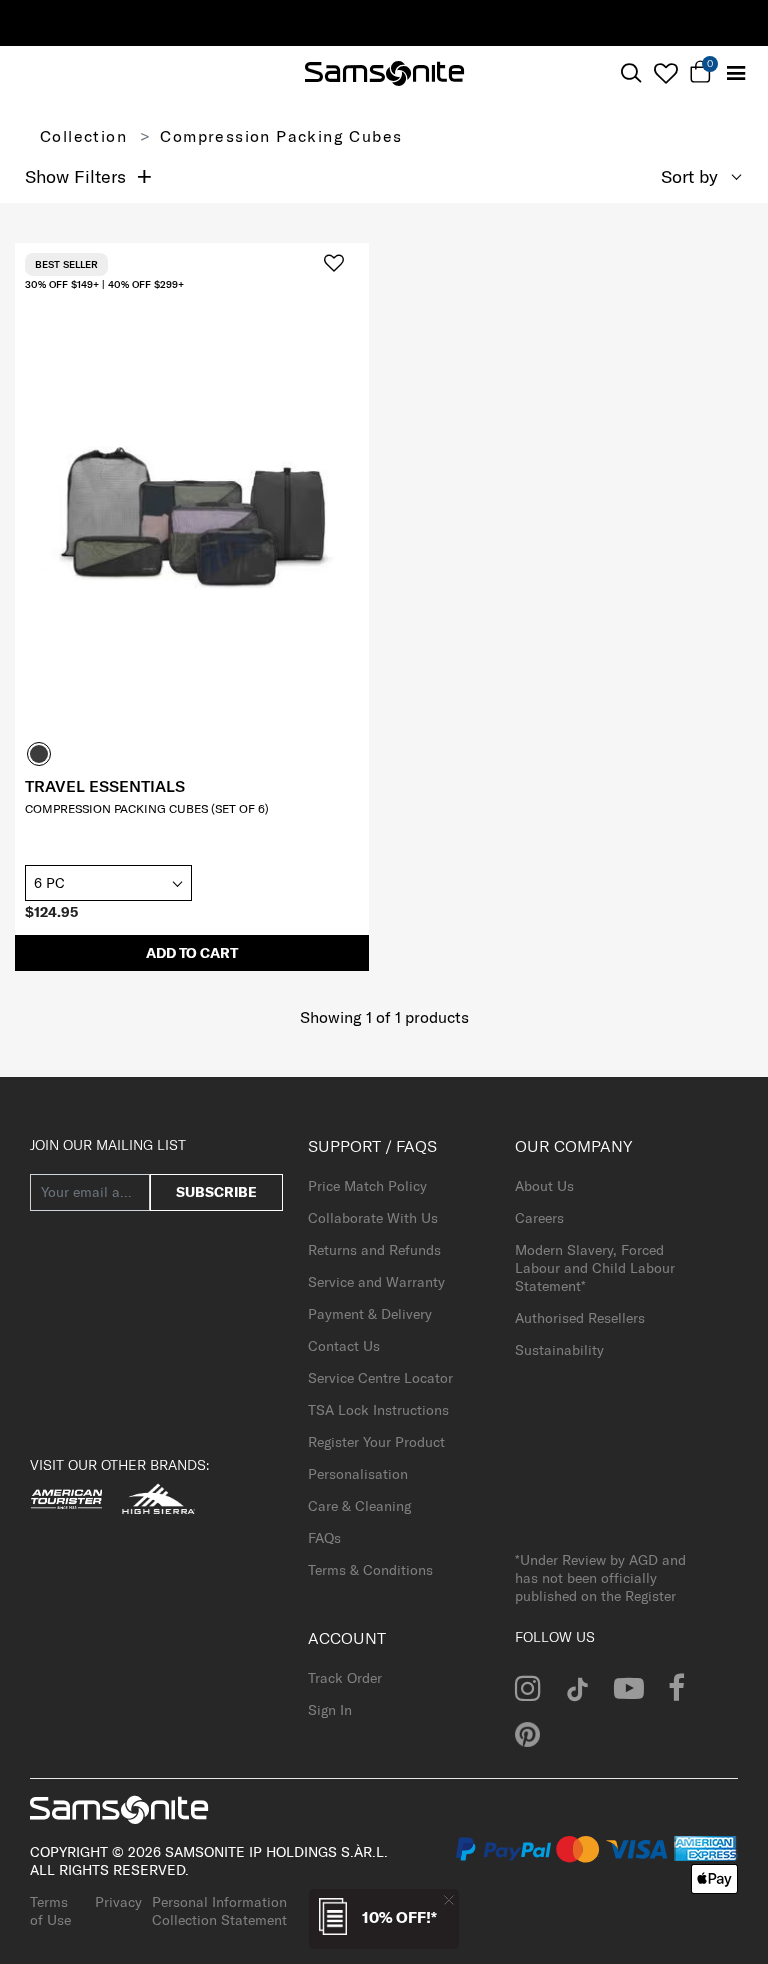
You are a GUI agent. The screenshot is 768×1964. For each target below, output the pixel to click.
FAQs (324, 1538)
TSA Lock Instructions (378, 1410)
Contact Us (344, 1346)
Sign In (330, 1710)
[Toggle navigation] (735, 73)
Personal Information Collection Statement (219, 1911)
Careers (539, 1218)
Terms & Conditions (370, 1570)
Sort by (689, 176)
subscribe (216, 1192)
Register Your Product (376, 1442)
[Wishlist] (665, 73)
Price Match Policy (367, 1186)
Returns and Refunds (374, 1250)
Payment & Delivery (370, 1314)
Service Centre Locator (380, 1378)
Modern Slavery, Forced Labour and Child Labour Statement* (595, 1268)
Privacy (118, 1902)
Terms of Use (50, 1911)
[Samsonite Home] (384, 73)
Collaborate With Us (373, 1218)
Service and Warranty (376, 1282)
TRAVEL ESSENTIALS (105, 786)
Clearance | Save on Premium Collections (547, 22)
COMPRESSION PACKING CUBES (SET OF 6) (147, 808)
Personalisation (358, 1474)
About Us (544, 1186)
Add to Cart (192, 953)
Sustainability (559, 1350)
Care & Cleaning (359, 1506)
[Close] (449, 1899)
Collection (83, 136)
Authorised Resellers (580, 1318)
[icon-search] (630, 73)
